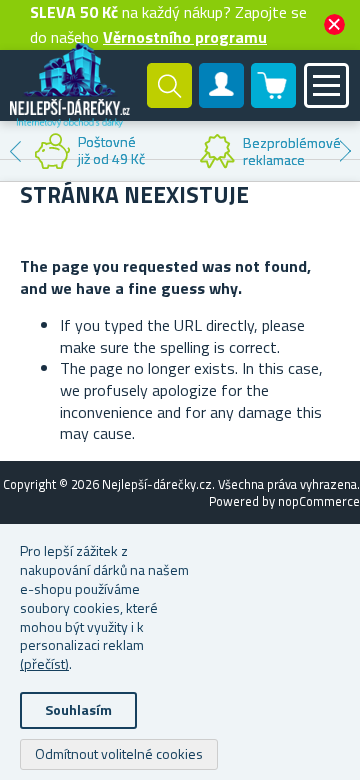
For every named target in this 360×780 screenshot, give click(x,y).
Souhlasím (78, 709)
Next (345, 151)
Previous (15, 151)
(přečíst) (44, 663)
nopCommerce (319, 501)
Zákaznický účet (222, 102)
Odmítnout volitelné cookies (119, 753)
